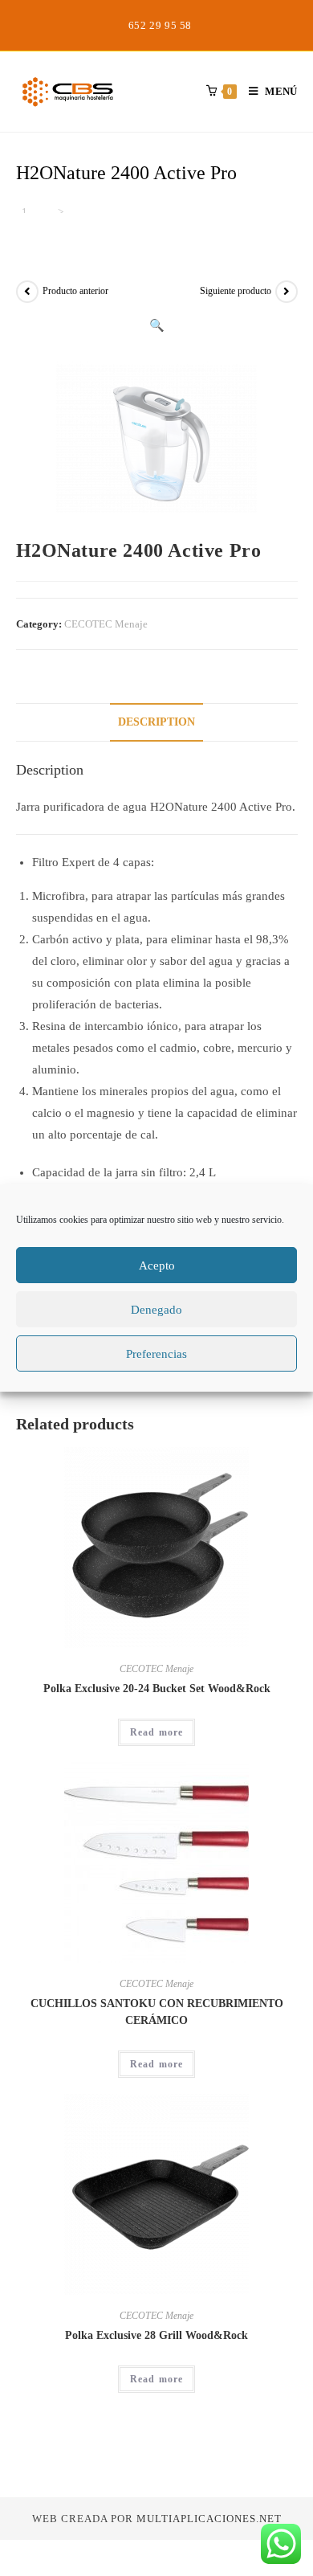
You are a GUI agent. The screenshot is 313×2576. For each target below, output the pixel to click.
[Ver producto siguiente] (287, 292)
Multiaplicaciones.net (209, 2519)
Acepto (157, 1266)
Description (156, 722)
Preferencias (156, 1354)
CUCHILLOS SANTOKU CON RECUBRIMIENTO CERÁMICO (157, 2012)
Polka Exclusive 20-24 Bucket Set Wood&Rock (157, 1689)
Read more (157, 1732)
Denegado (156, 1310)
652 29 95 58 (160, 25)
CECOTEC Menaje (106, 624)
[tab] (157, 722)
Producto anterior (75, 291)
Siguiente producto (236, 291)
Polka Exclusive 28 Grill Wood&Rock (156, 2335)
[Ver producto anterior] (27, 292)
